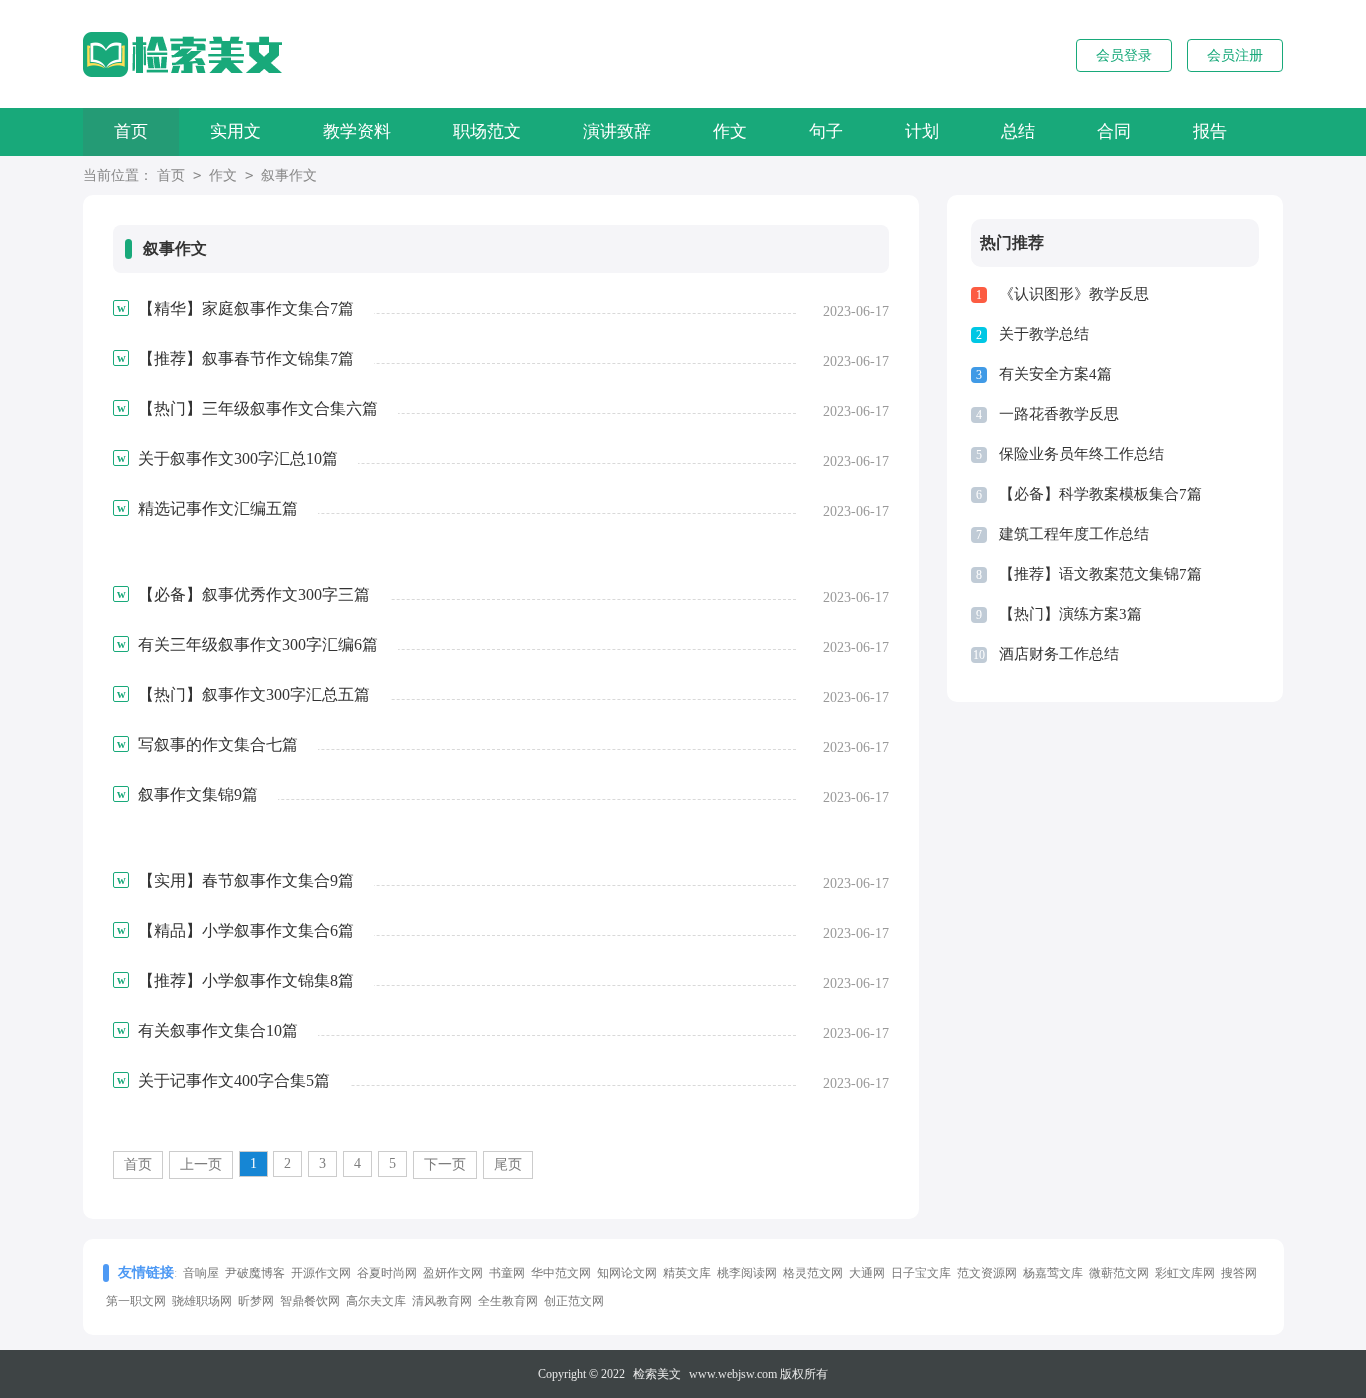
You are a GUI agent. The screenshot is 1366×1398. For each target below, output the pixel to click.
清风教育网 (442, 1301)
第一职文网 (136, 1301)
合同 (1114, 131)
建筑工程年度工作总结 (1074, 534)
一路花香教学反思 (1059, 414)
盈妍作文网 (453, 1273)
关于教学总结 (1044, 334)
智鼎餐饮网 (310, 1301)
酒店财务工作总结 (1059, 654)
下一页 (445, 1164)
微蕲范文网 (1119, 1273)
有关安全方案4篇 (1055, 374)
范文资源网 (987, 1273)
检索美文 (657, 1374)
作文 (730, 131)
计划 (922, 131)
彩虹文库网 (1185, 1273)
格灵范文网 (813, 1273)
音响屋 (201, 1273)
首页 (131, 131)
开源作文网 (321, 1273)
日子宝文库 (921, 1273)
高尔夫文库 (376, 1301)
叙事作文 (289, 175)
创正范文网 (574, 1301)
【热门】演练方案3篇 (1070, 614)
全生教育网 (508, 1301)
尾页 (508, 1164)
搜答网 (1239, 1273)
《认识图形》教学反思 (1074, 294)
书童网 (507, 1273)
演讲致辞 (617, 131)
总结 (1018, 131)
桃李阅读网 (747, 1273)
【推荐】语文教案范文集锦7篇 (1100, 574)
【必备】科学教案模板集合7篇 (1100, 494)
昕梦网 (256, 1301)
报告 (1210, 131)
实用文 (235, 131)
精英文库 (687, 1273)
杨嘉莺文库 (1053, 1273)
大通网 (867, 1273)
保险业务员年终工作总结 (1081, 454)
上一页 (201, 1164)
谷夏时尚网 (387, 1273)
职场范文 (487, 131)
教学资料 (357, 131)
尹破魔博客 (255, 1273)
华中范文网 (561, 1273)
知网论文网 (627, 1273)
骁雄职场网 (202, 1301)
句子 (826, 131)
